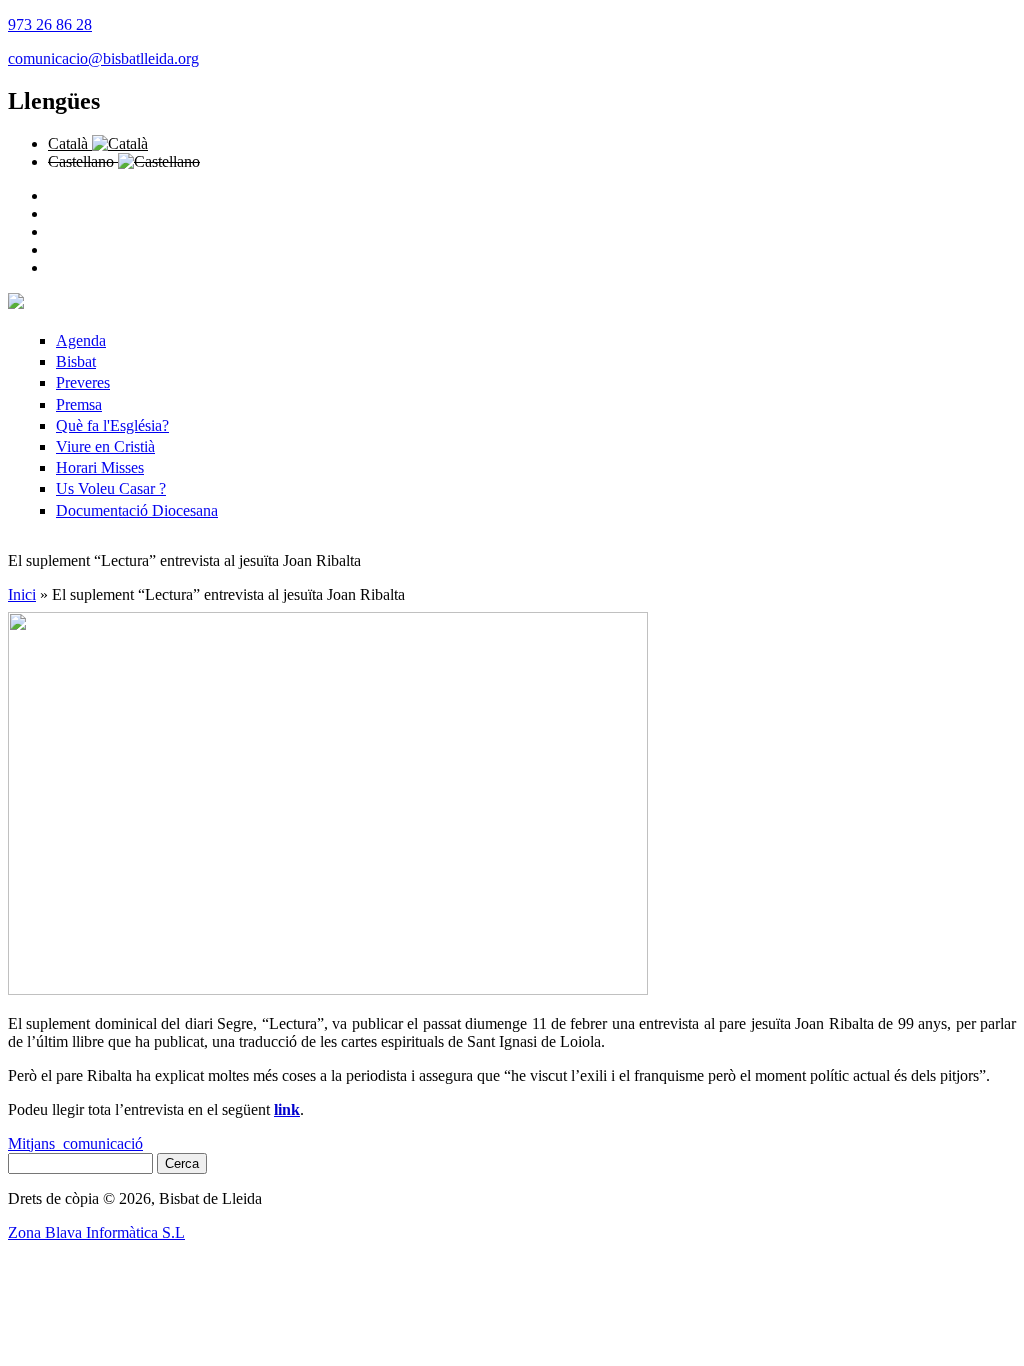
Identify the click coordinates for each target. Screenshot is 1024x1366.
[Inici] (16, 303)
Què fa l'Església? (112, 425)
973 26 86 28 (50, 24)
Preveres (83, 382)
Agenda (81, 340)
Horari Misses (100, 467)
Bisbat (76, 361)
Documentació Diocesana (137, 510)
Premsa (79, 404)
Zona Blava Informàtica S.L (96, 1232)
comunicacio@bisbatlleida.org (103, 58)
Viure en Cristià (105, 446)
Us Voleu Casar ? (111, 488)
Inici (22, 594)
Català (70, 143)
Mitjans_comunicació (75, 1143)
